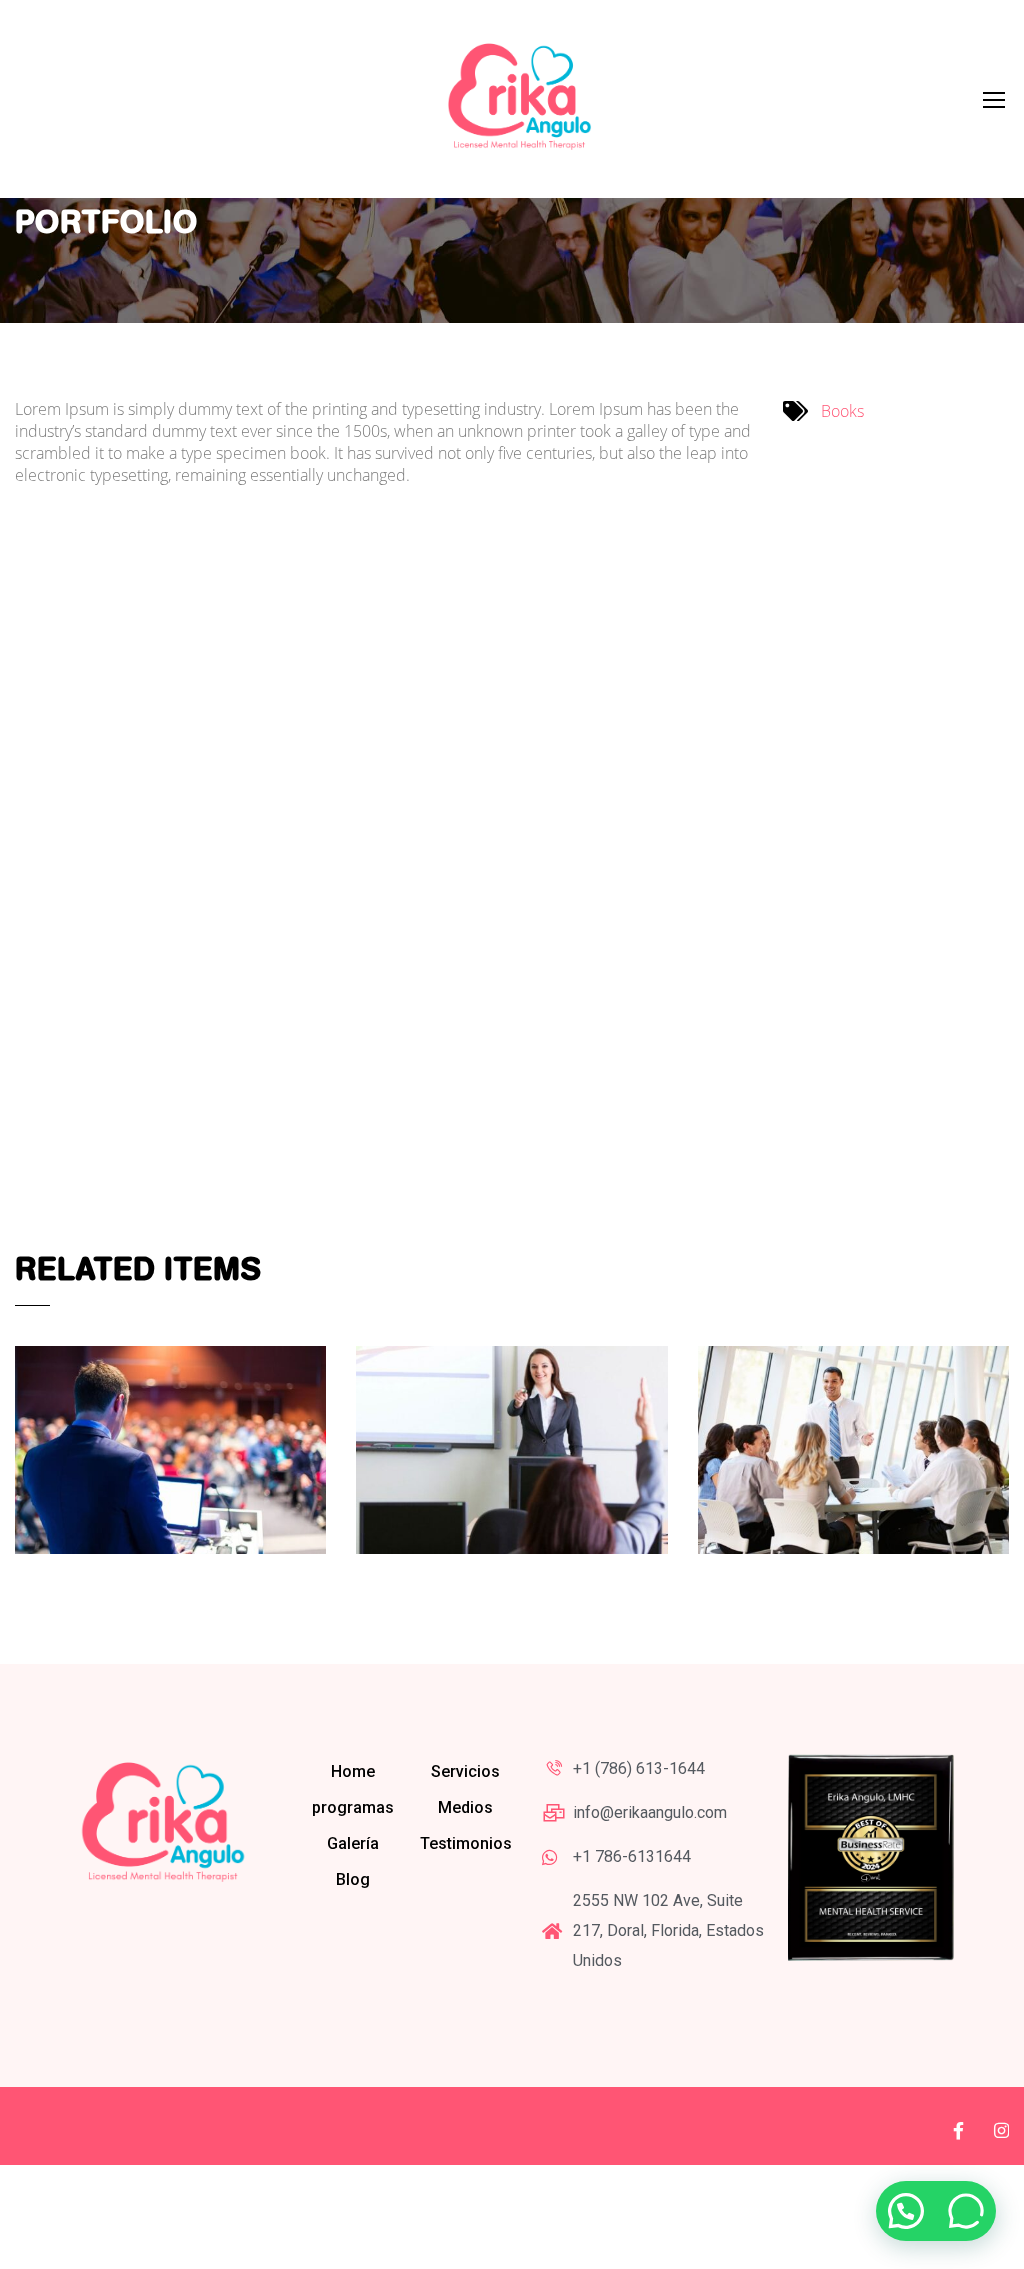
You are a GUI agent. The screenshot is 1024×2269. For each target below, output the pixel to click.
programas (353, 1807)
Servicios (465, 1771)
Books (842, 411)
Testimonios (466, 1843)
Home (353, 1771)
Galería (353, 1843)
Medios (465, 1807)
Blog (353, 1879)
